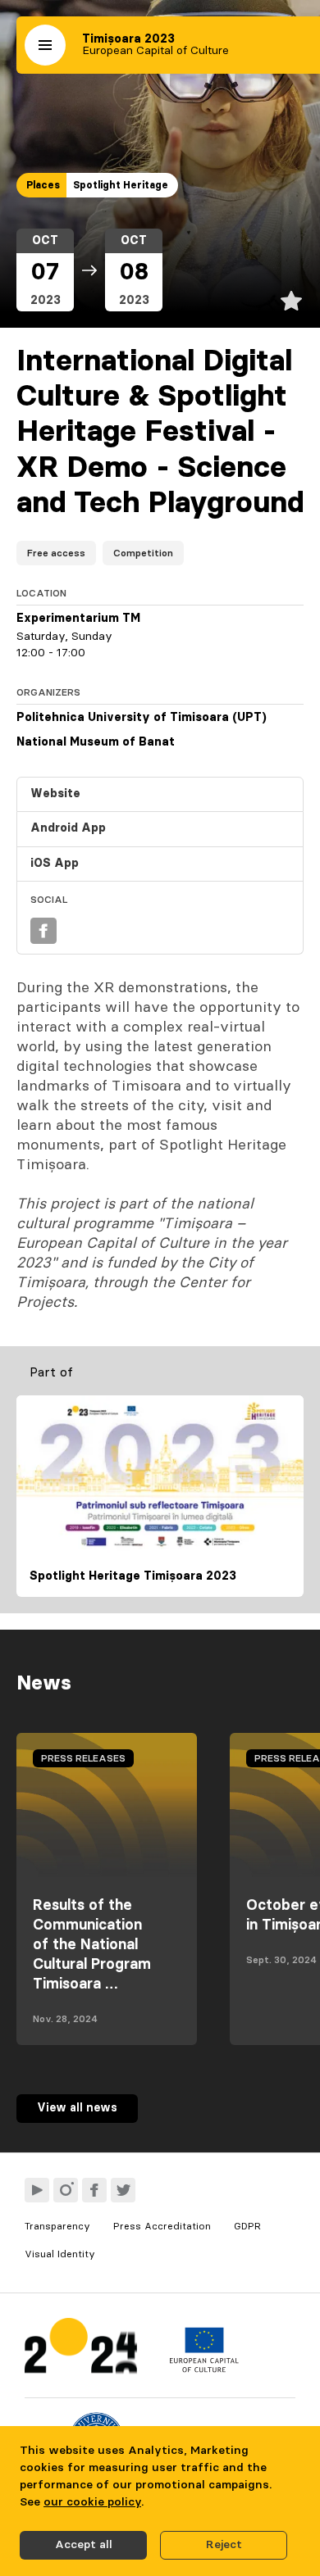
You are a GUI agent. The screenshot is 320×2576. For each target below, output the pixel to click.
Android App (68, 828)
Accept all (84, 2545)
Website (55, 794)
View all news (77, 2108)
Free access (56, 553)
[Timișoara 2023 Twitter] (123, 2190)
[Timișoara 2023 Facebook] (94, 2190)
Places (43, 185)
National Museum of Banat (96, 742)
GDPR (247, 2226)
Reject (224, 2545)
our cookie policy (92, 2502)
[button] (45, 45)
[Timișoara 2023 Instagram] (66, 2190)
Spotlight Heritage (121, 185)
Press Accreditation (162, 2226)
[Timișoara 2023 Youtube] (37, 2190)
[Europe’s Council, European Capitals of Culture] (204, 2369)
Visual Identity (60, 2254)
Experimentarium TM (78, 619)
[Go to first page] (81, 2349)
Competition (143, 553)
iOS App (55, 864)
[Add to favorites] (291, 301)
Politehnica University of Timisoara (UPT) (142, 718)
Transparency (57, 2226)
